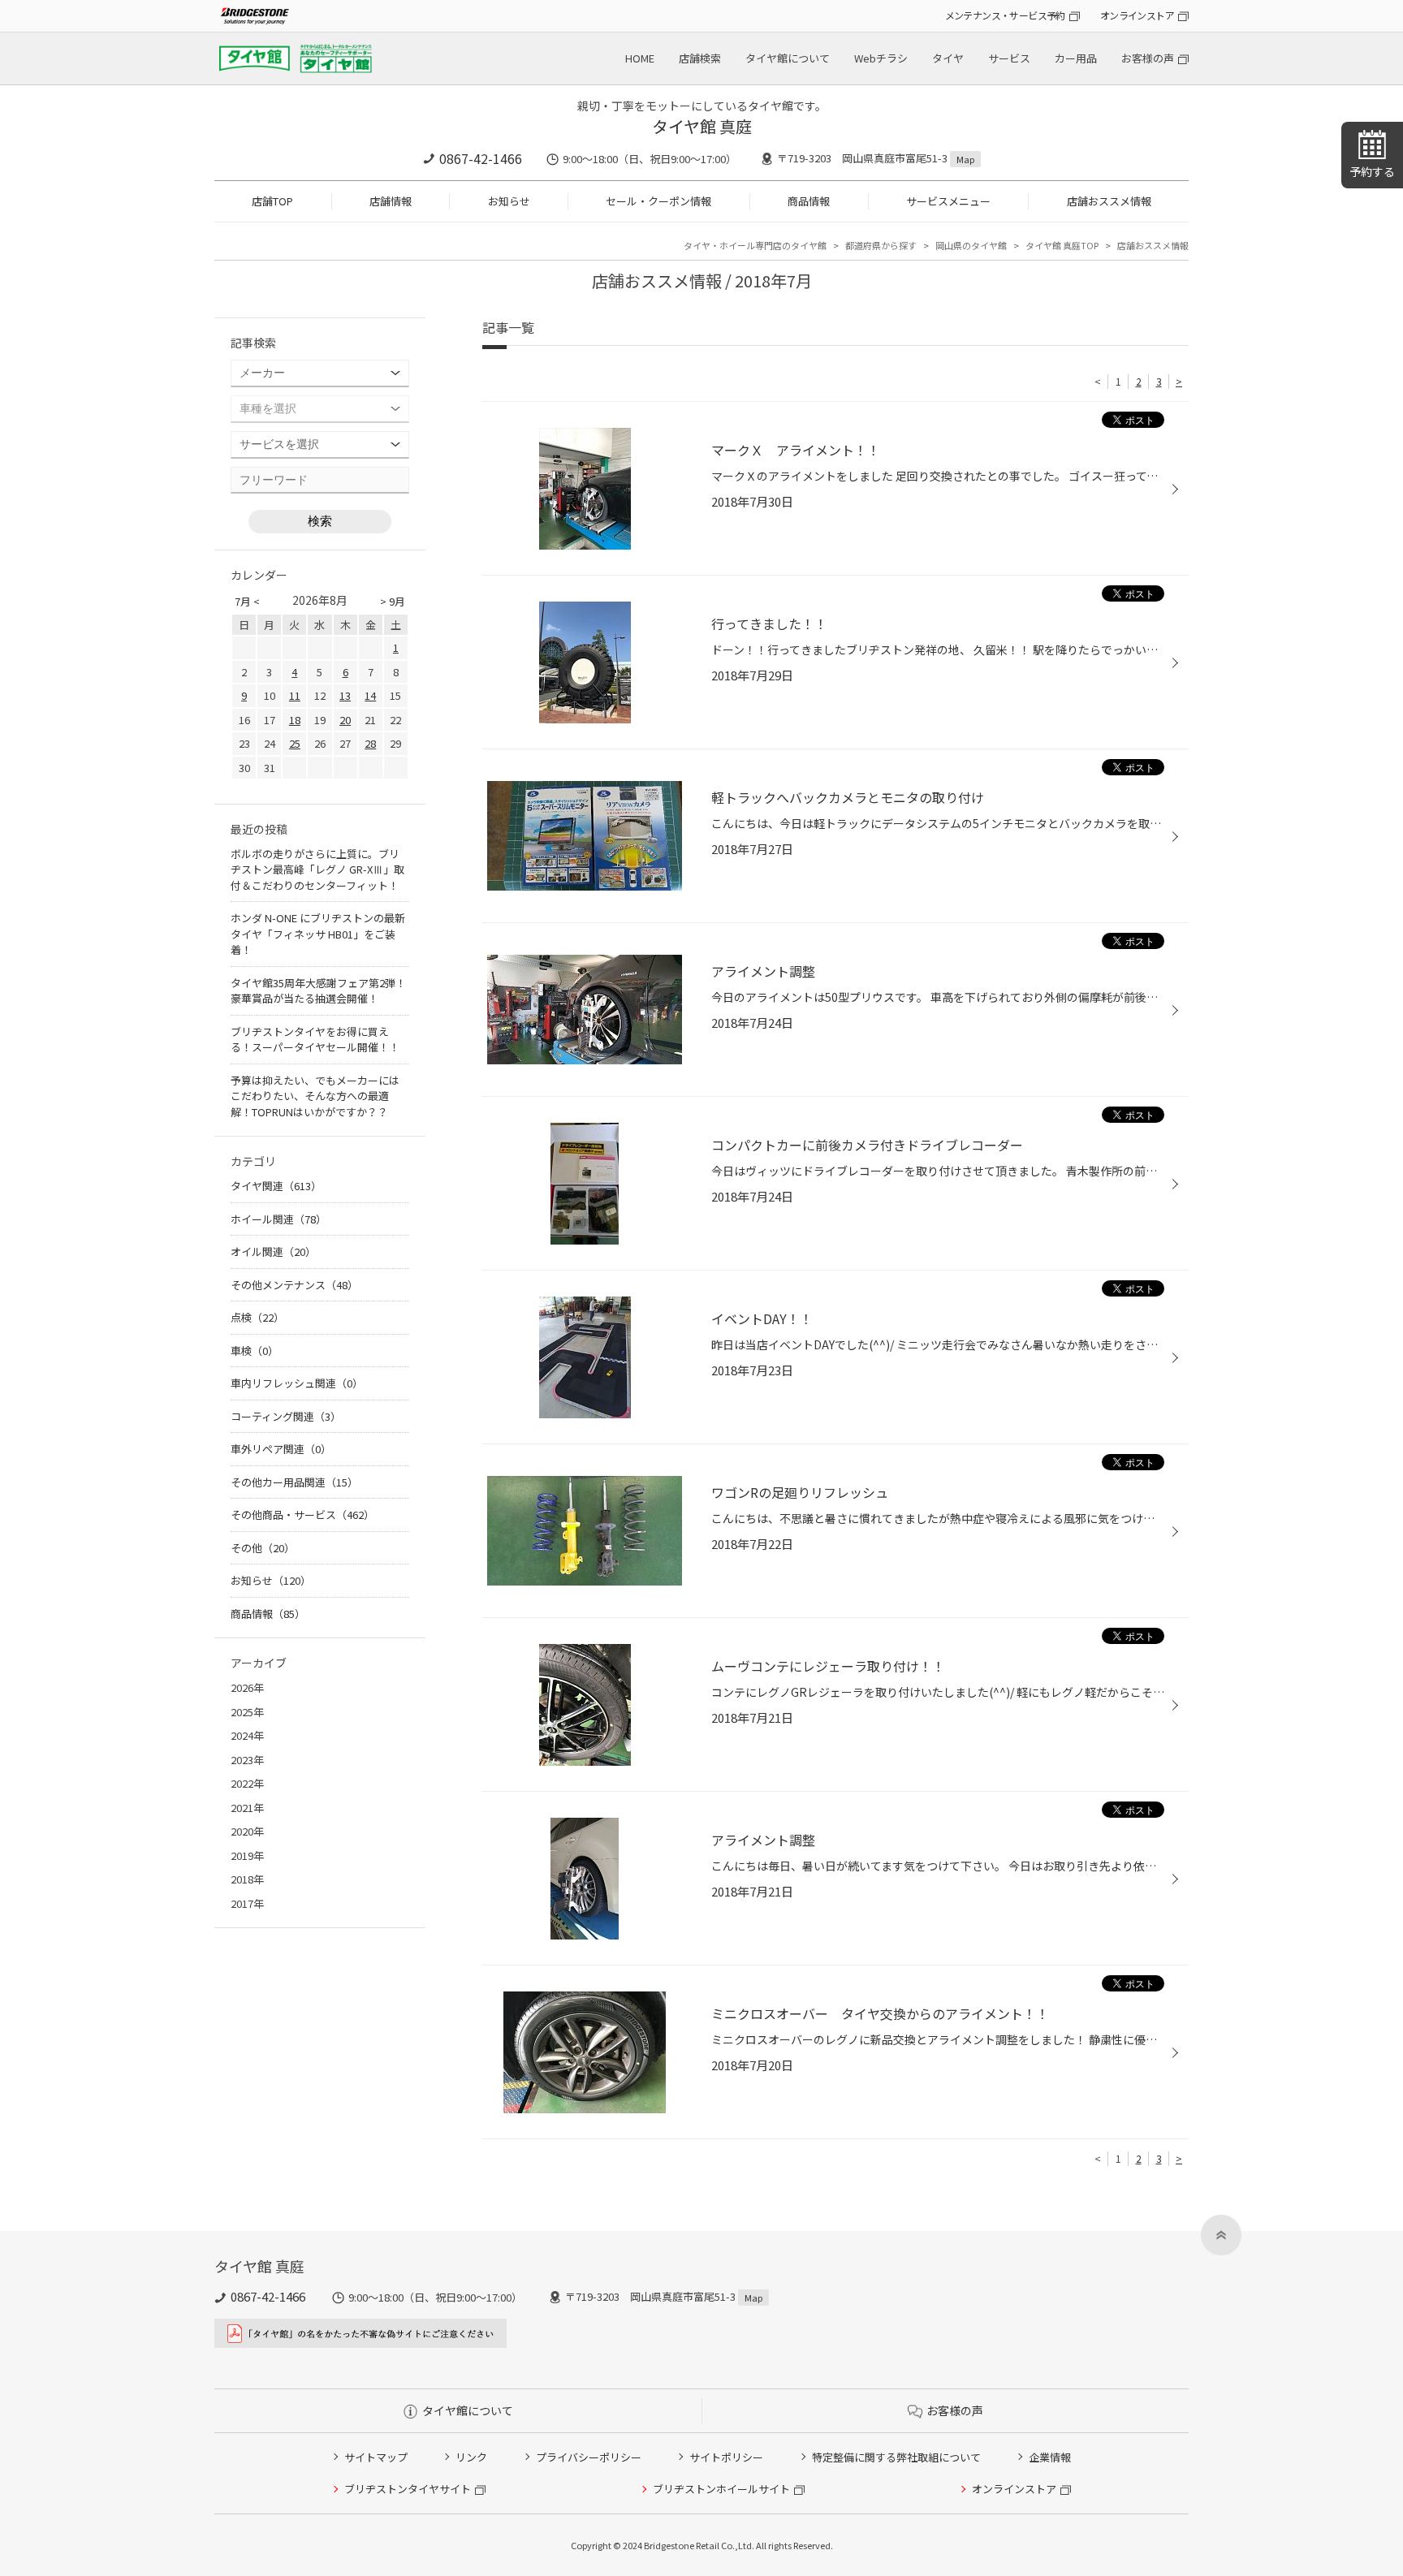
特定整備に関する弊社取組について (896, 2457)
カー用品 (1076, 58)
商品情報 (809, 201)
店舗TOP (272, 201)
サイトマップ (376, 2457)
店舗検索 (700, 58)
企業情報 (1050, 2457)
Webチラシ (881, 58)
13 (345, 695)
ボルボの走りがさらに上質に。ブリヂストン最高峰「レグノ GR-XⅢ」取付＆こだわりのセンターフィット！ (317, 869)
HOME (640, 58)
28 (370, 743)
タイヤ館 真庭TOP (1062, 245)
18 (295, 720)
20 (345, 720)
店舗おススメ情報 (1109, 201)
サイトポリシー (726, 2457)
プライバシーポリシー (589, 2457)
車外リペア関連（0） (281, 1449)
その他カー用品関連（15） (294, 1482)
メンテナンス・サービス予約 (1005, 15)
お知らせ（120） (271, 1580)
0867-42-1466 (481, 158)
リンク (471, 2457)
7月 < (247, 601)
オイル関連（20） (273, 1251)
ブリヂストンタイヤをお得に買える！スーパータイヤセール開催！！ (315, 1040)
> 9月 (393, 601)
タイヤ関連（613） (276, 1186)
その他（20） (263, 1548)
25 (295, 743)
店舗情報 (391, 201)
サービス (1009, 58)
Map (965, 159)
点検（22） (257, 1317)
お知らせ (509, 201)
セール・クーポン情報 (658, 201)
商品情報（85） (268, 1614)
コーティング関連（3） (286, 1416)
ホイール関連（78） (278, 1219)
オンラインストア (1137, 15)
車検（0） (255, 1351)
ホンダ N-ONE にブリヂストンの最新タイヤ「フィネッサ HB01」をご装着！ (318, 934)
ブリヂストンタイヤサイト (408, 2489)
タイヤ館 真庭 (702, 126)
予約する (1372, 171)
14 (370, 695)
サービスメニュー (948, 201)
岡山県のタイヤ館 (971, 245)
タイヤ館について (788, 58)
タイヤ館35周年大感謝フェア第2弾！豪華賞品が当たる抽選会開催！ (318, 991)
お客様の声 (1148, 58)
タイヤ (948, 58)
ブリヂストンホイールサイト (721, 2489)
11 (295, 695)
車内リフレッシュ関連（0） (297, 1383)
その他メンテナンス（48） (294, 1285)
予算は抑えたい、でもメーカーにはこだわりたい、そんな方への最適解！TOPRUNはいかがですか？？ (315, 1096)
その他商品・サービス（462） (302, 1515)
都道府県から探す (881, 245)
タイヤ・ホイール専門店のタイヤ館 (755, 245)
